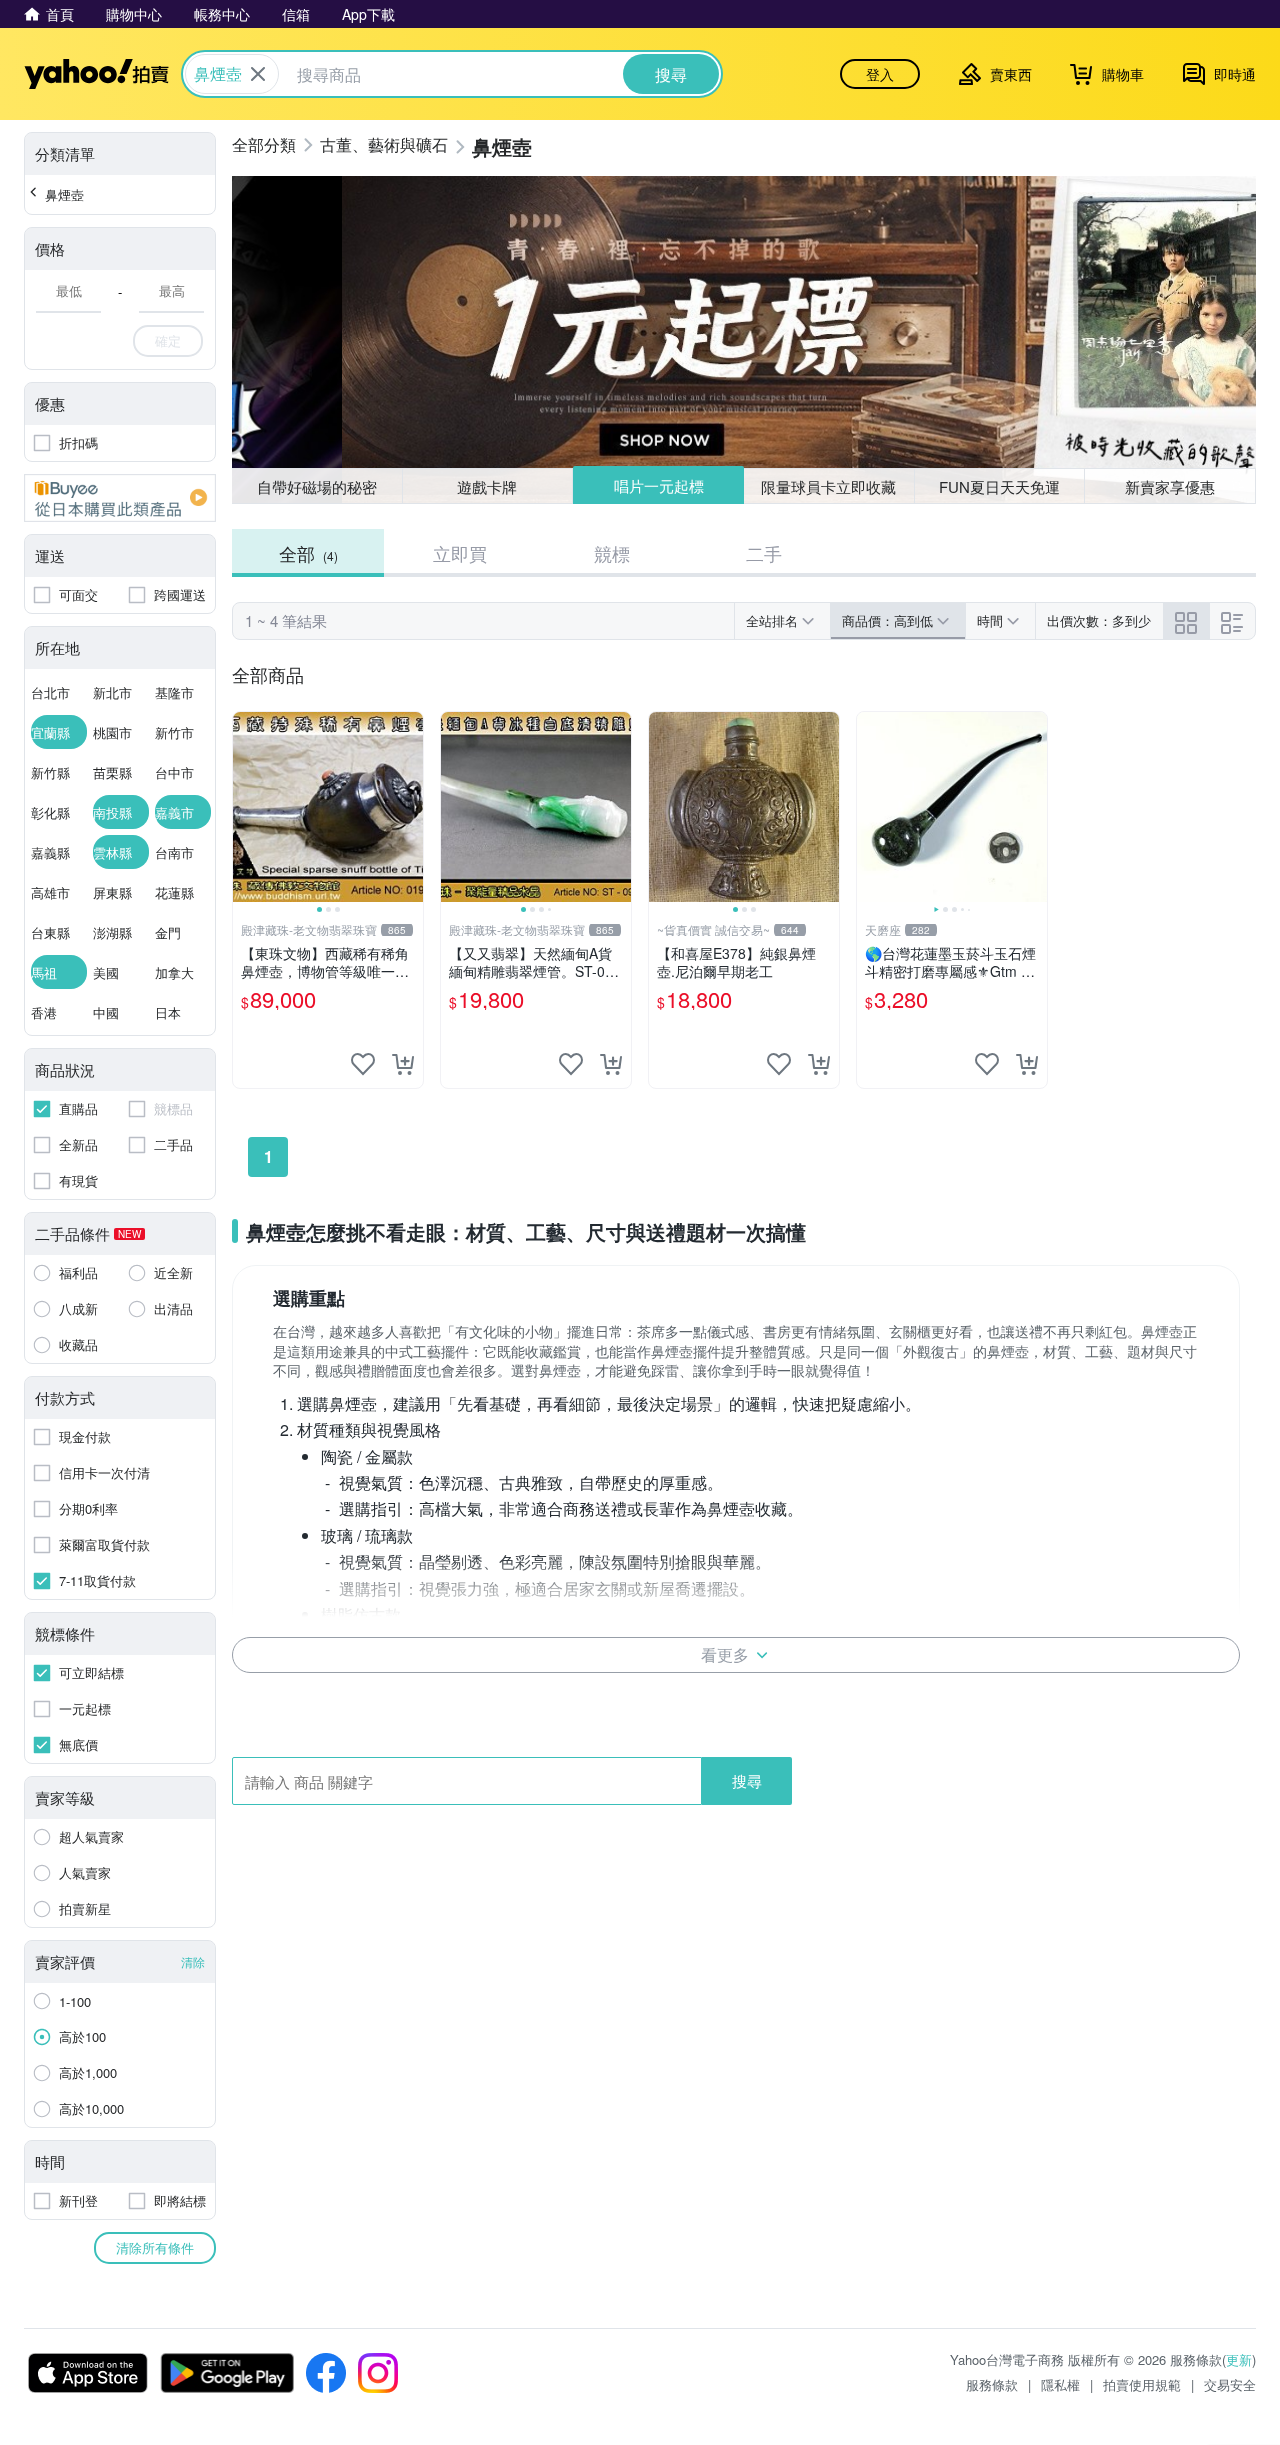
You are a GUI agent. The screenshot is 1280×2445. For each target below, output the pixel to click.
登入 (880, 74)
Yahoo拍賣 (96, 74)
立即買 (460, 553)
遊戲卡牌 (487, 486)
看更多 (725, 1654)
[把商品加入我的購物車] (403, 1064)
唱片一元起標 (659, 485)
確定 (168, 340)
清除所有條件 (155, 2247)
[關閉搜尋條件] (258, 74)
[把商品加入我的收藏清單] (363, 1064)
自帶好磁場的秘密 (317, 486)
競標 (612, 553)
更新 (1239, 2359)
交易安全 (1230, 2384)
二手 (764, 553)
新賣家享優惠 (1170, 486)
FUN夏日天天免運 (999, 486)
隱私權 (1060, 2384)
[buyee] (120, 498)
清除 (193, 1961)
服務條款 (992, 2384)
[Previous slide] (246, 807)
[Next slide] (410, 807)
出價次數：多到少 (1099, 620)
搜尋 (747, 1780)
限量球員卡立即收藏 (828, 486)
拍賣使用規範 (1142, 2384)
